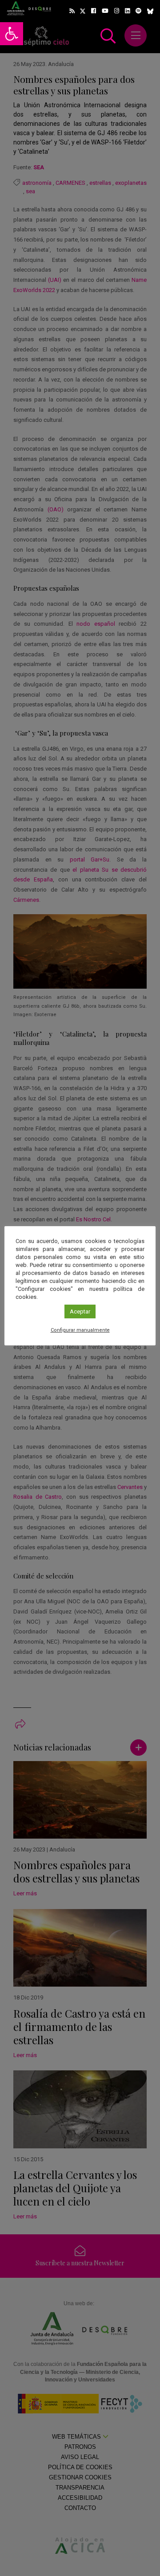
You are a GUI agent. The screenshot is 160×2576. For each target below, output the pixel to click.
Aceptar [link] (80, 1311)
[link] (12, 34)
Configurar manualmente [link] (80, 1330)
